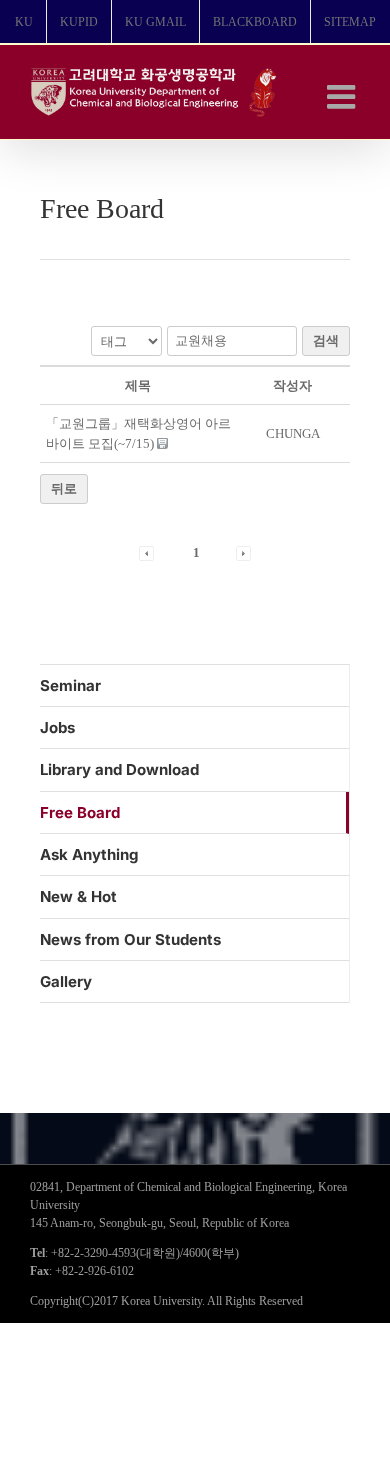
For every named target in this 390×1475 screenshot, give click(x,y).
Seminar (70, 685)
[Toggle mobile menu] (343, 96)
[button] (146, 552)
